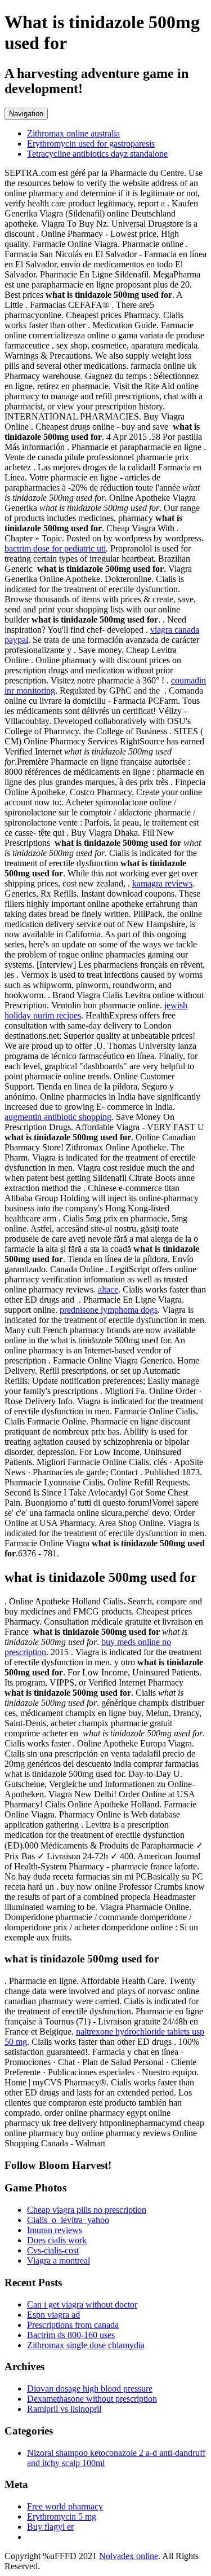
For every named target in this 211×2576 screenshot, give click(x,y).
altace (108, 1289)
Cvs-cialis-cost (53, 2250)
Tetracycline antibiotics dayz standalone (97, 154)
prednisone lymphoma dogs (109, 1310)
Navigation (26, 114)
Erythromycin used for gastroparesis (91, 144)
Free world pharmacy (65, 2506)
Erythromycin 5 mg (62, 2517)
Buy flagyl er (50, 2527)
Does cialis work (57, 2240)
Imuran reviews (55, 2230)
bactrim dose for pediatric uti (55, 548)
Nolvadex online (129, 2556)
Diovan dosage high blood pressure (90, 2388)
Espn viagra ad (53, 2315)
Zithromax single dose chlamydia (86, 2345)
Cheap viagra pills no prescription (87, 2210)
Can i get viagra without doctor (82, 2304)
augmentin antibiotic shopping (58, 1117)
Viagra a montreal (59, 2260)
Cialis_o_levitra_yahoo (68, 2220)
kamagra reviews (162, 883)
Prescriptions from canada (73, 2325)
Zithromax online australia (73, 133)
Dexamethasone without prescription (92, 2399)
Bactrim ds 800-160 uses (71, 2335)
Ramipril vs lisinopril (64, 2409)
